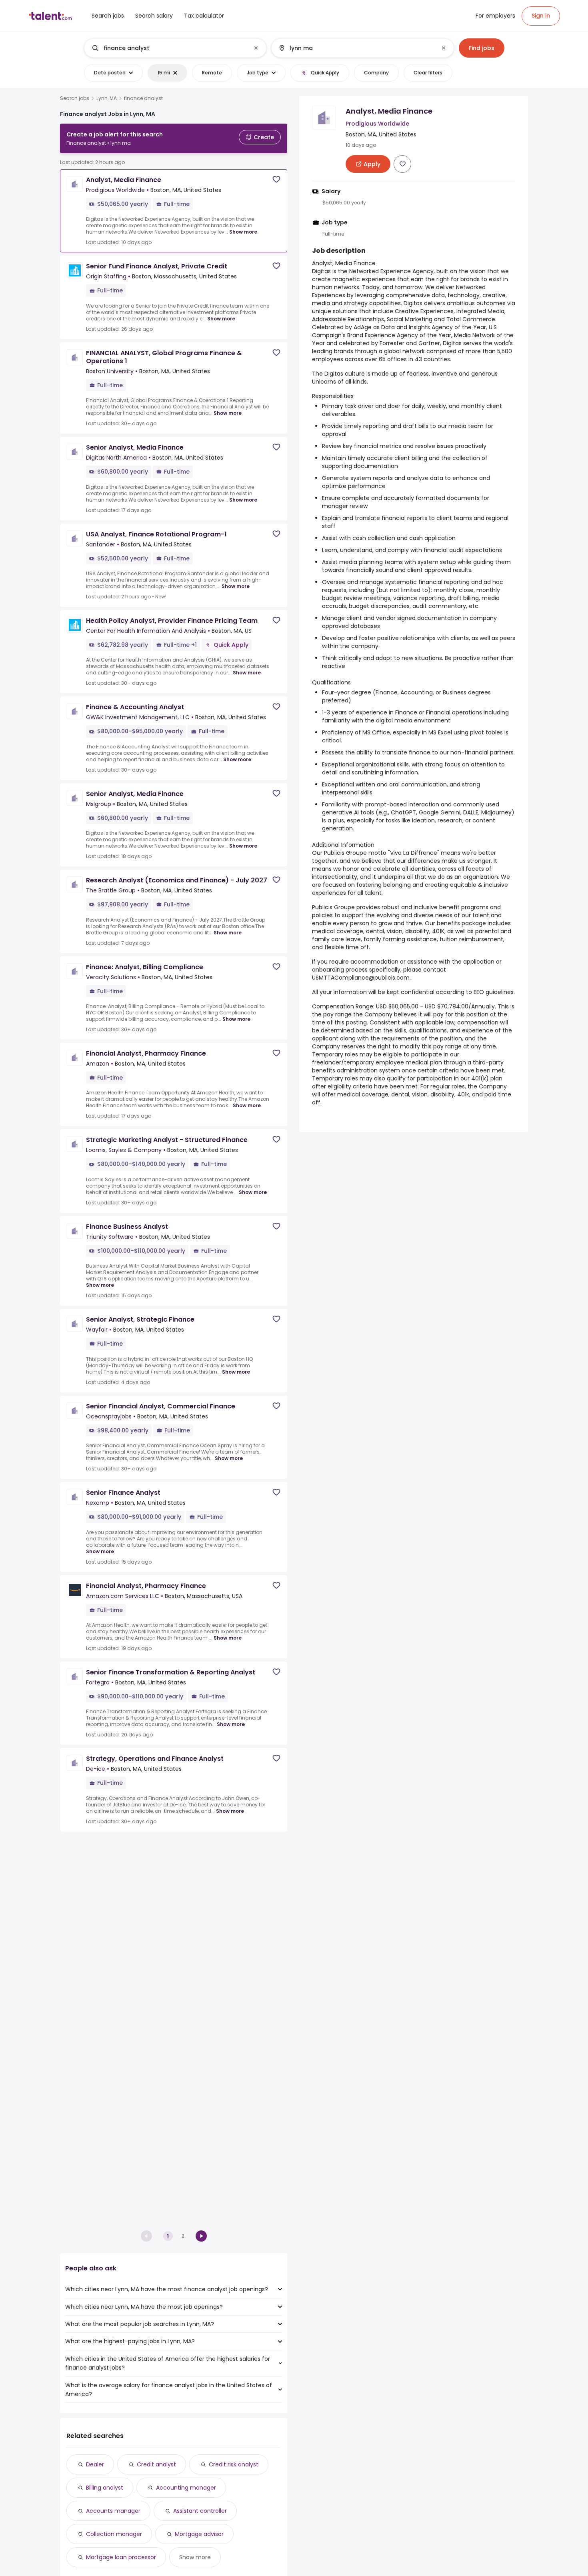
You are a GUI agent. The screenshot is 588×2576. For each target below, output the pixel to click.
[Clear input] (256, 48)
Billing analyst (105, 2488)
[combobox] (175, 48)
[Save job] (276, 179)
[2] (201, 2236)
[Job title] (169, 48)
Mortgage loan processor (121, 2557)
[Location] (356, 48)
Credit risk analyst (234, 2464)
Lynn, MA (107, 98)
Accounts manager (113, 2511)
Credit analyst (156, 2464)
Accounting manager (186, 2488)
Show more (243, 232)
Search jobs (75, 98)
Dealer (95, 2464)
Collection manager (114, 2534)
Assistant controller (200, 2511)
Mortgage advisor (199, 2534)
